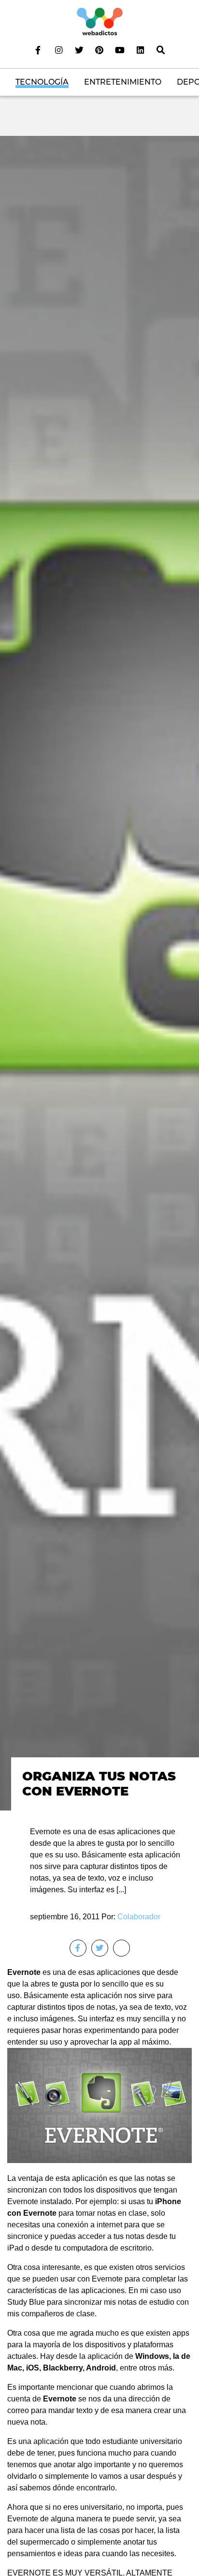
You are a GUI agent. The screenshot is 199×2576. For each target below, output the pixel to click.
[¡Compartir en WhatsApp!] (121, 1948)
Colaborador (139, 1917)
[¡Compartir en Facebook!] (78, 1948)
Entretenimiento (123, 82)
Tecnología (42, 82)
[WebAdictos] (100, 21)
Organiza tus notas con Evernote (99, 1783)
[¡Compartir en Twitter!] (100, 1948)
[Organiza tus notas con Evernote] (99, 973)
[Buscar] (161, 50)
